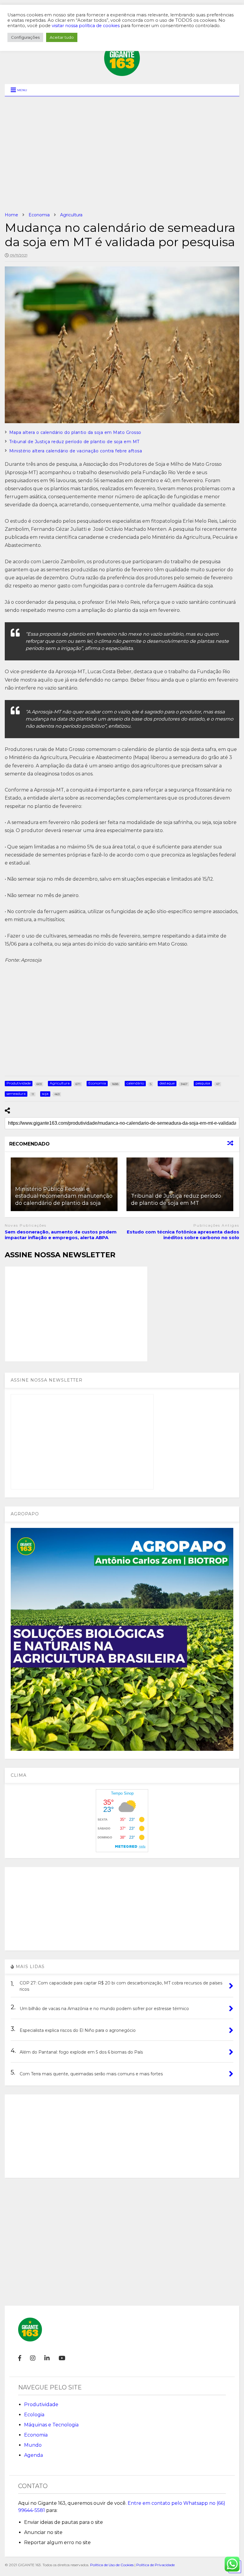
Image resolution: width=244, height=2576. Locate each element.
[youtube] (62, 2358)
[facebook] (20, 2358)
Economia (36, 2435)
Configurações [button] (25, 37)
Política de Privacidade (155, 2565)
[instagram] (33, 2358)
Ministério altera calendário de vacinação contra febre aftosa (76, 451)
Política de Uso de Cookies (112, 2565)
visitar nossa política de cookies (86, 26)
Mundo (33, 2445)
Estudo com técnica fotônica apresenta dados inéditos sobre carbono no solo (183, 1235)
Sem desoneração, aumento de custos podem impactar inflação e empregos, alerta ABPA (61, 1235)
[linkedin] (47, 2358)
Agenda (33, 2455)
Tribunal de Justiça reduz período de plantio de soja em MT (74, 442)
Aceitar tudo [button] (62, 37)
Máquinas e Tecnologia (51, 2425)
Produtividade (41, 2404)
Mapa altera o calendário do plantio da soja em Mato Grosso (75, 432)
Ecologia (34, 2415)
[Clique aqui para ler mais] (180, 1184)
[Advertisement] (122, 154)
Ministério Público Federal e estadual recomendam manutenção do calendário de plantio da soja (64, 1196)
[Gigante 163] (122, 73)
